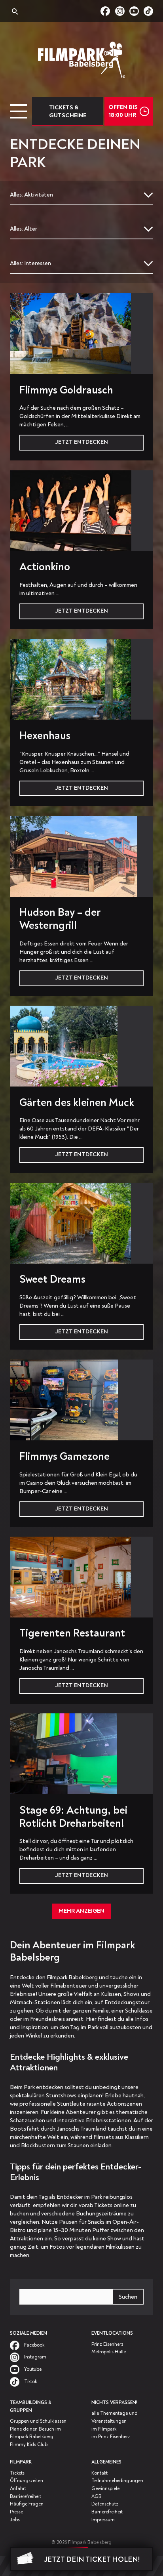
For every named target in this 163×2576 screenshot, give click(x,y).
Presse (16, 2512)
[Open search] (14, 12)
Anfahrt (18, 2489)
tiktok (148, 11)
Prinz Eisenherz (107, 2344)
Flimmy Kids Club (29, 2445)
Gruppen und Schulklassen (38, 2421)
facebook (108, 11)
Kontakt (100, 2473)
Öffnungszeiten (27, 2481)
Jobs (15, 2520)
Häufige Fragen (27, 2504)
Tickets (17, 2473)
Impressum (103, 2520)
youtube (136, 11)
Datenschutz (105, 2504)
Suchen (128, 2297)
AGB (97, 2497)
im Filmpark (104, 2429)
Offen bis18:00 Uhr (123, 111)
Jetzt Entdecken (81, 442)
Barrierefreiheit (26, 2497)
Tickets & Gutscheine (68, 112)
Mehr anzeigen (81, 1911)
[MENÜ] (19, 111)
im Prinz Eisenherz (111, 2437)
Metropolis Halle (109, 2352)
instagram (122, 11)
